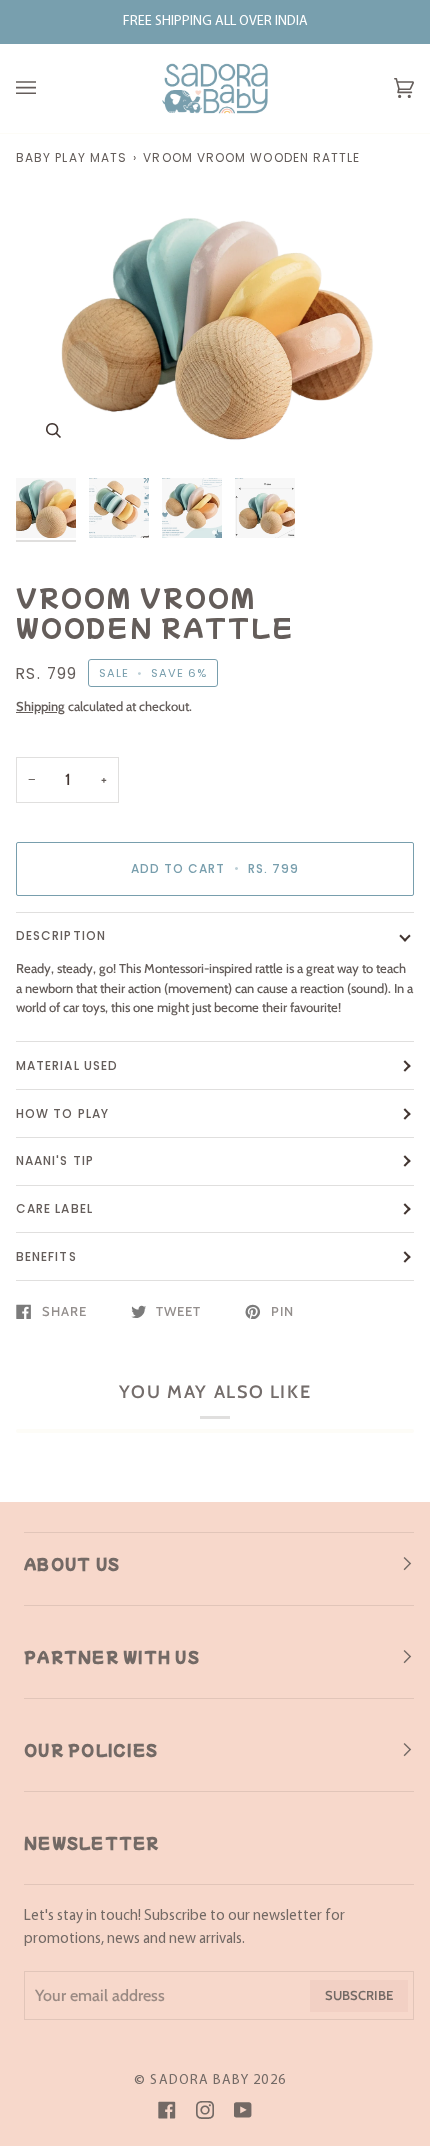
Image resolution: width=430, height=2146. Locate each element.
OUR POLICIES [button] (91, 1750)
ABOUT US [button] (72, 1564)
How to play (62, 1113)
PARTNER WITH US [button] (112, 1657)
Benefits (46, 1256)
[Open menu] (46, 88)
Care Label (54, 1208)
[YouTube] (243, 2110)
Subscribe (359, 1995)
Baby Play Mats (71, 157)
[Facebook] (167, 2110)
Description (61, 935)
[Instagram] (205, 2110)
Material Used (67, 1065)
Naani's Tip (55, 1160)
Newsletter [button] (92, 1843)
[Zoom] (53, 430)
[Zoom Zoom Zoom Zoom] (215, 325)
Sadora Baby (199, 2080)
